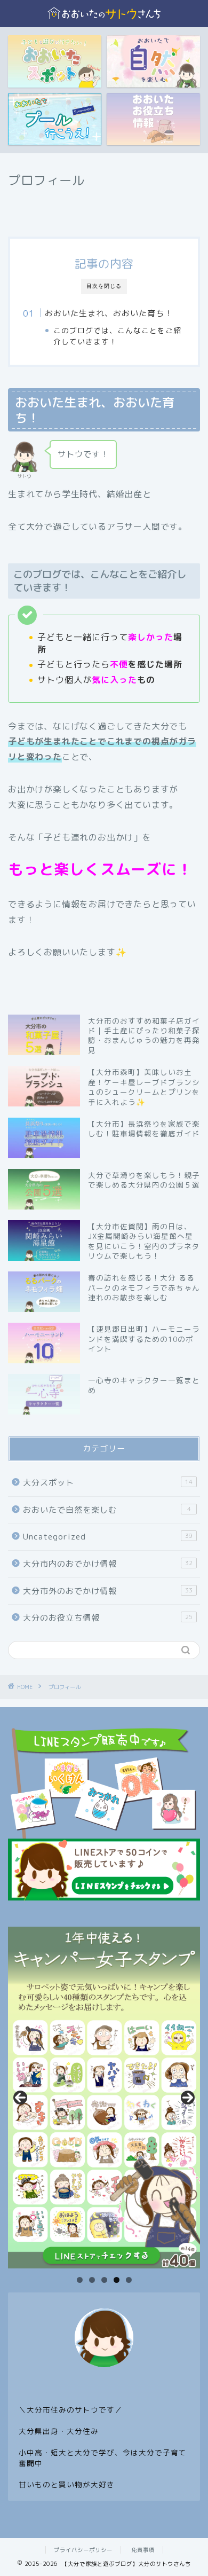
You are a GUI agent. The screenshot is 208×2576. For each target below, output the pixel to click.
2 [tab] (92, 2280)
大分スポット (108, 1483)
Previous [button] (20, 2098)
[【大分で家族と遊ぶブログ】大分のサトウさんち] (104, 19)
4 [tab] (117, 2280)
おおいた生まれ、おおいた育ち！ (109, 313)
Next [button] (188, 2098)
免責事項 (143, 2550)
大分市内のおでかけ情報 (108, 1564)
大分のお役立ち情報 (108, 1618)
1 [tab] (80, 2280)
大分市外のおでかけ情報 (108, 1591)
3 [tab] (104, 2280)
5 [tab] (129, 2280)
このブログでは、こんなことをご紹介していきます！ (117, 336)
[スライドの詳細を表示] (104, 2098)
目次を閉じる (104, 286)
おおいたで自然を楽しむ (107, 1510)
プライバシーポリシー (83, 2550)
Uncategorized (108, 1537)
